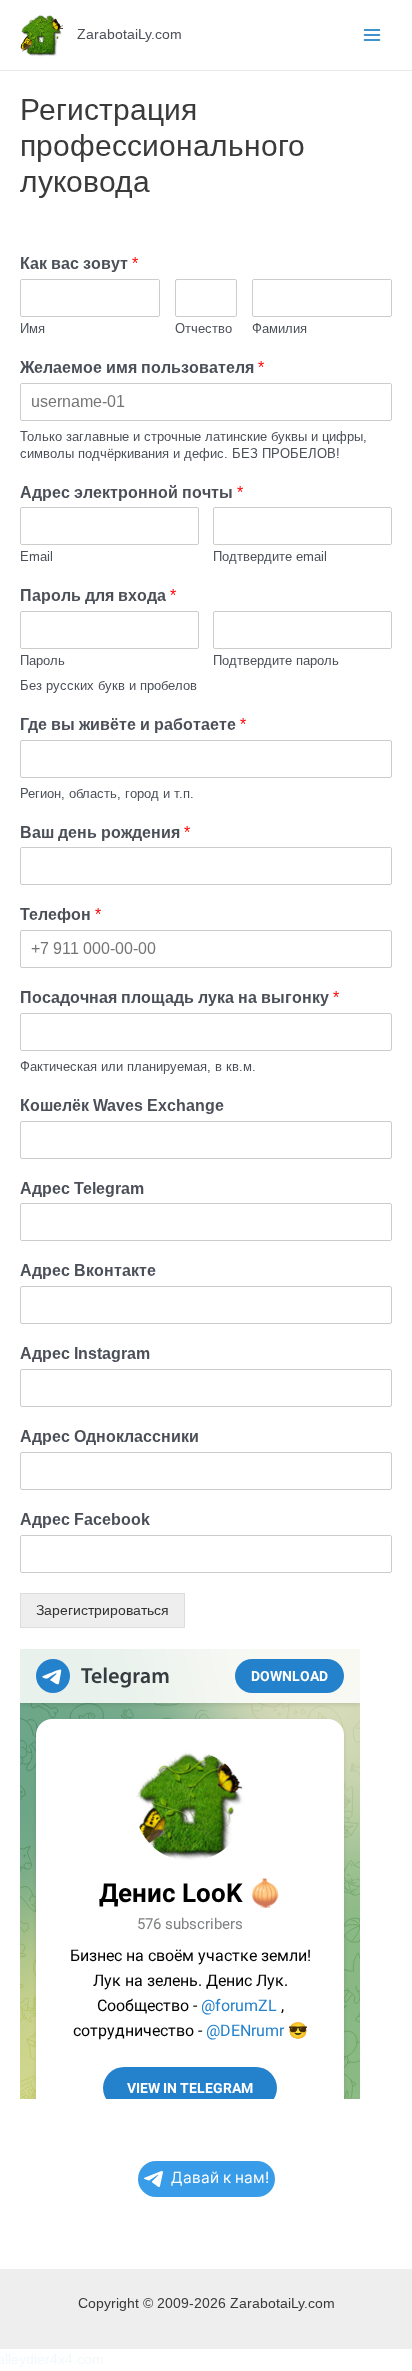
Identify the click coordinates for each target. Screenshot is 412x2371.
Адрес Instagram (85, 1353)
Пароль (42, 660)
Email (36, 556)
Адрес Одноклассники (109, 1436)
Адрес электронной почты (131, 492)
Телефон (60, 914)
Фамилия (279, 328)
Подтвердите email (270, 556)
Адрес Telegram (82, 1188)
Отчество (203, 328)
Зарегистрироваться (102, 1610)
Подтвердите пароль (276, 660)
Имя (32, 328)
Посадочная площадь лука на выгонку (179, 997)
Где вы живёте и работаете (133, 724)
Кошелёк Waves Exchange (122, 1105)
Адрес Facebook (85, 1519)
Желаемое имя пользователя (142, 367)
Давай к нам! (220, 2177)
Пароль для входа (98, 595)
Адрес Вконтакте (88, 1270)
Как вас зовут (79, 263)
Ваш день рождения (105, 832)
